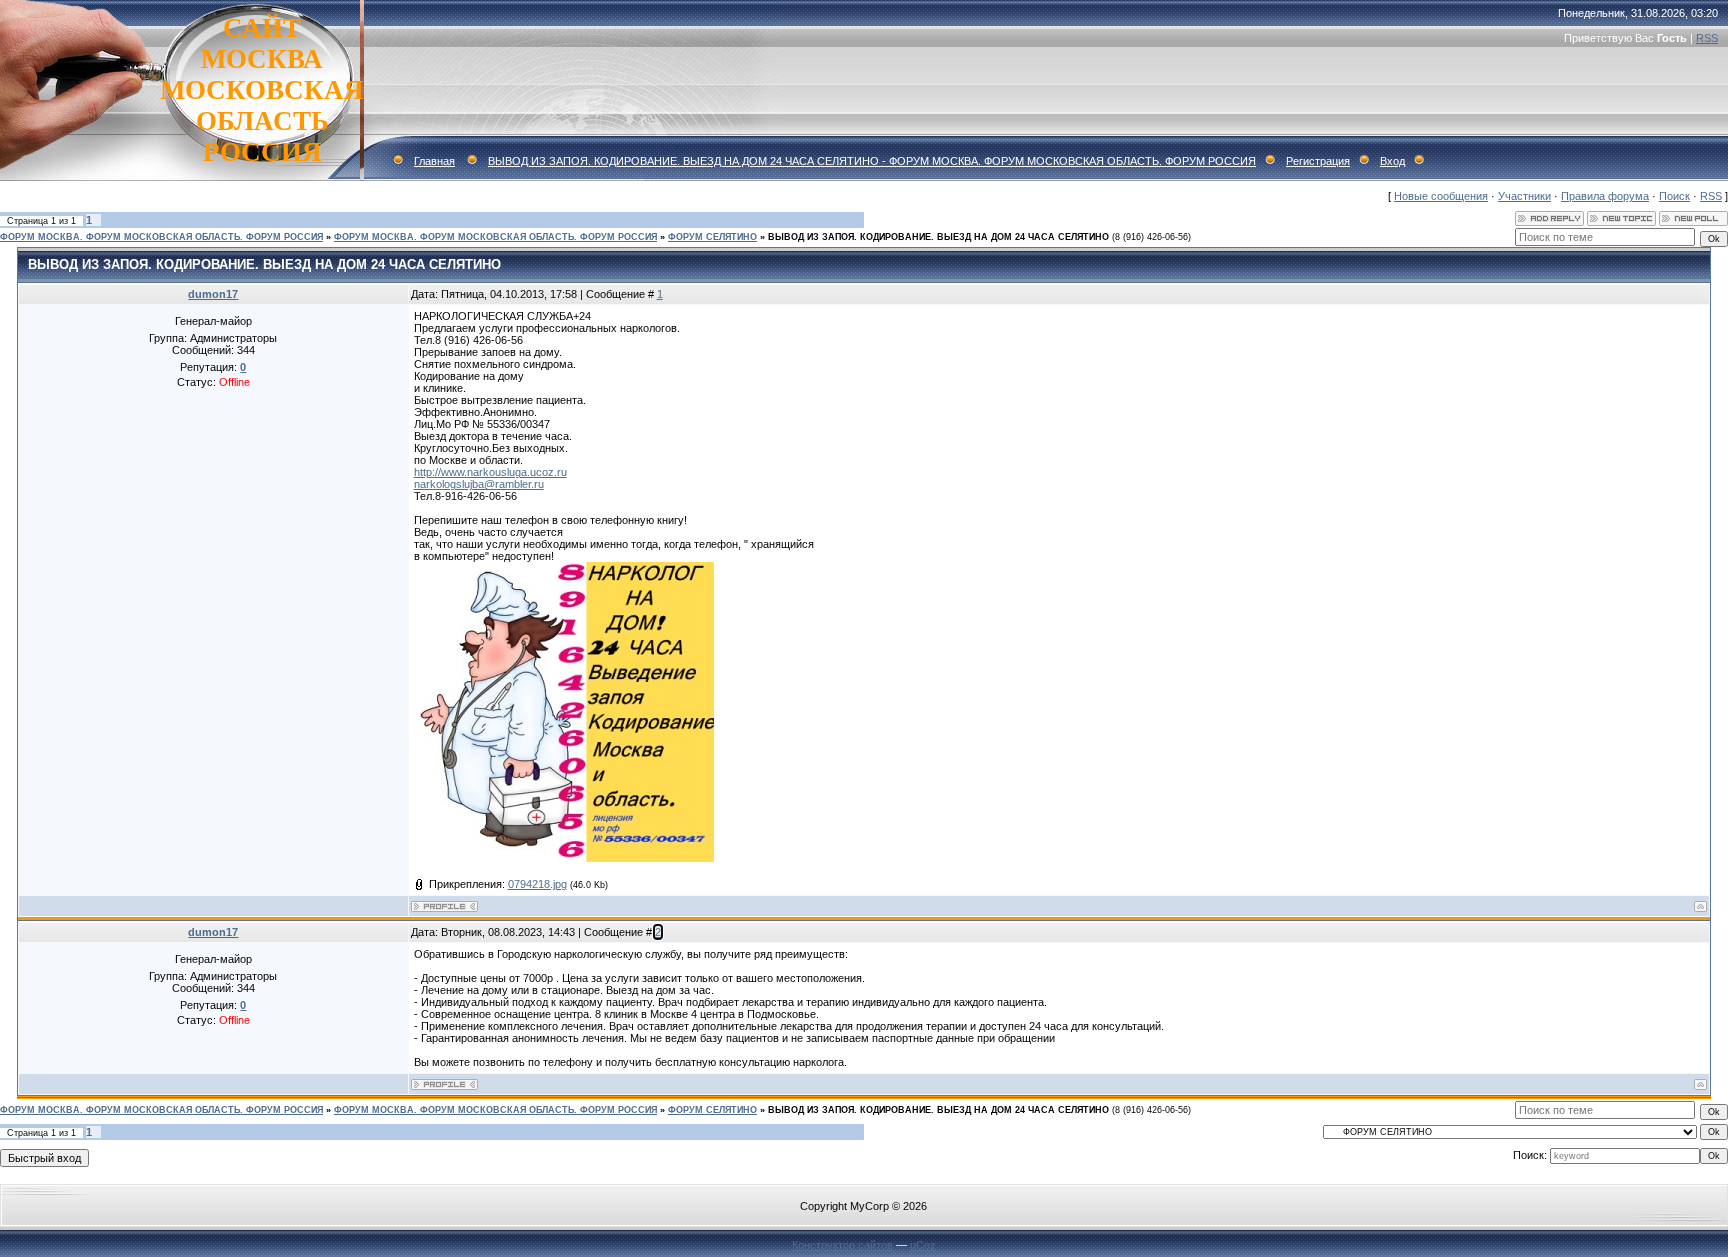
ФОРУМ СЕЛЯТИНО (712, 237)
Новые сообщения (1441, 196)
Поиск (1674, 196)
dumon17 (213, 294)
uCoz (923, 1245)
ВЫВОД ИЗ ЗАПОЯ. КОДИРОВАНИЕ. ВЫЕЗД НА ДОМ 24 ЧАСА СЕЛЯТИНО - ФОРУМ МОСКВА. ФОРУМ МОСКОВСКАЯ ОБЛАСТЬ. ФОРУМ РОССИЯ (872, 161)
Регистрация (1318, 161)
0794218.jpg (537, 884)
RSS (1707, 38)
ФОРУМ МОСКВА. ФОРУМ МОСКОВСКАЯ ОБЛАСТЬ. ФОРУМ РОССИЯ (161, 237)
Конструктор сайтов (842, 1245)
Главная (434, 161)
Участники (1524, 196)
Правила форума (1605, 196)
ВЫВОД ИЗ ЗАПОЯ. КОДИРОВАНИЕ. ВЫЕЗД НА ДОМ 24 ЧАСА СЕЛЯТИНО (938, 237)
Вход (1392, 161)
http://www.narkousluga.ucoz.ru (490, 472)
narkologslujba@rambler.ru (479, 484)
